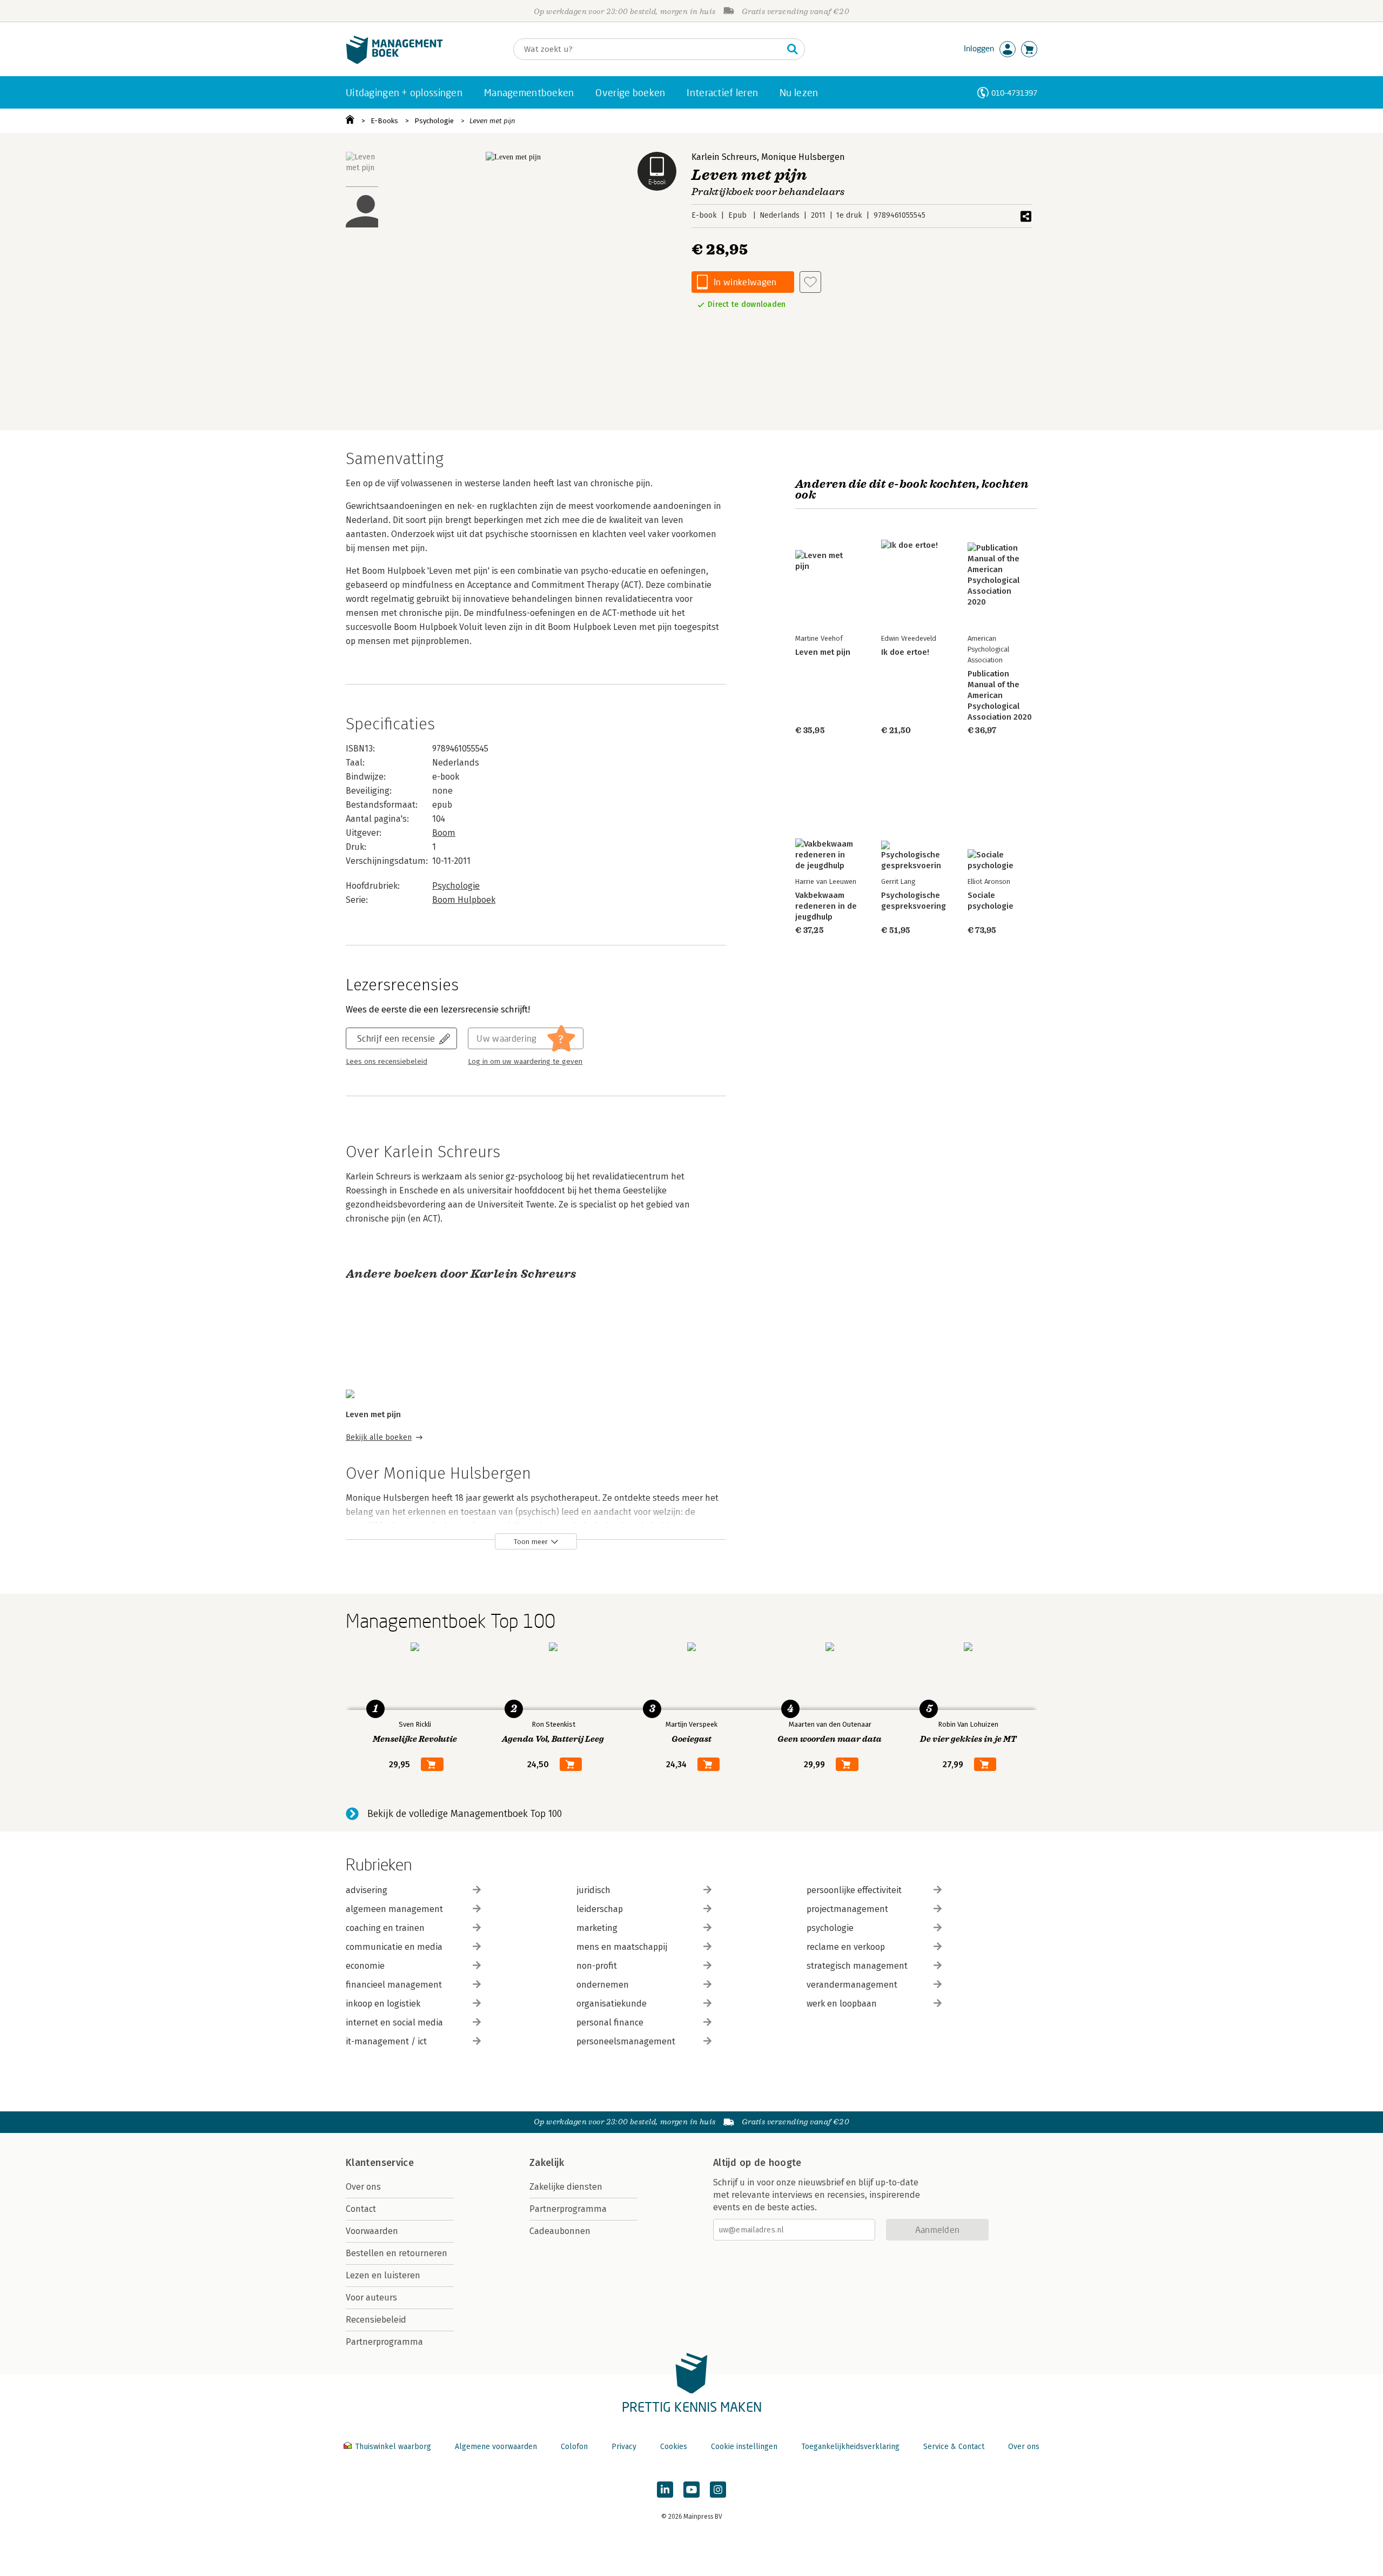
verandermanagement (852, 1985)
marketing (597, 1928)
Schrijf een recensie (396, 1038)
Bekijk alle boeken (379, 1437)
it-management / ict (386, 2041)
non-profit (597, 1966)
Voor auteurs (371, 2297)
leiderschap (600, 1909)
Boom (444, 833)
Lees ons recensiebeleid (387, 1062)
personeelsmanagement (626, 2041)
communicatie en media (394, 1947)
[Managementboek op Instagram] (718, 2490)
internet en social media (394, 2022)
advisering (367, 1890)
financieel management (394, 1985)
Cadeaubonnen (560, 2231)
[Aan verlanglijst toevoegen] (810, 282)
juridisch (593, 1890)
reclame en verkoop (846, 1947)
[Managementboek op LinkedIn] (665, 2490)
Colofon (574, 2447)
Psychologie (434, 121)
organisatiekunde (612, 2004)
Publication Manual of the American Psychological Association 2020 (1000, 695)
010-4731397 (1014, 93)
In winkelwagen (745, 282)
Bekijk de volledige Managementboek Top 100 (465, 1814)
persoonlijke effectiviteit (854, 1890)
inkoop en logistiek (383, 2004)
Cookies (674, 2447)
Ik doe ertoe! (905, 652)
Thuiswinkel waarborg (393, 2447)
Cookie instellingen (744, 2447)
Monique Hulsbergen (803, 157)
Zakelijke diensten (566, 2187)
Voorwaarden (372, 2231)
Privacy (624, 2447)
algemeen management (394, 1909)
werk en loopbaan (842, 2004)
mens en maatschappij (622, 1947)
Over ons (363, 2187)
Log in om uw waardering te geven (525, 1062)
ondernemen (603, 1985)
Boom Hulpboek (464, 900)
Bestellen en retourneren (397, 2253)
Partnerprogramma (384, 2342)
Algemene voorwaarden (496, 2447)
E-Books (384, 121)
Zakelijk (547, 2163)
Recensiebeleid (376, 2320)
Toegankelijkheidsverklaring (850, 2447)
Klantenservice (380, 2163)
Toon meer (531, 1542)
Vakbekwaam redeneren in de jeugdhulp (826, 906)
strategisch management (857, 1966)
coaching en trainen (385, 1928)
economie (365, 1966)
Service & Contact (954, 2447)
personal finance (610, 2022)
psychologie (830, 1928)
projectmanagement (847, 1909)
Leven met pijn (492, 121)
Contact (361, 2209)
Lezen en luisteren (383, 2275)
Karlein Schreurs (724, 157)
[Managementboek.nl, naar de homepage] (394, 61)
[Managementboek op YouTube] (691, 2490)
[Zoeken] (793, 49)
